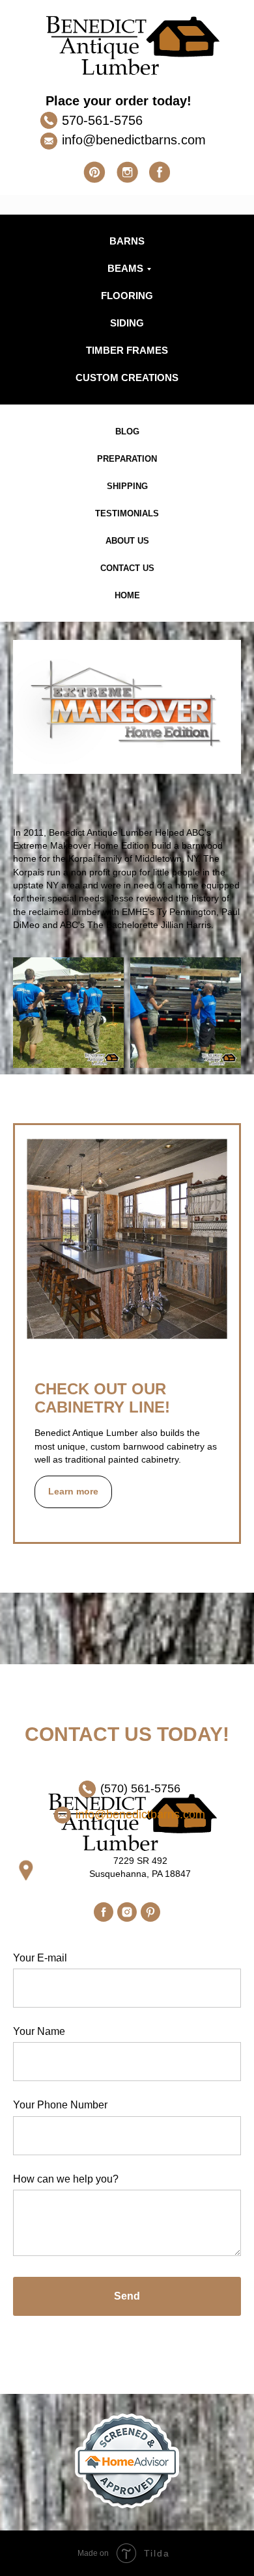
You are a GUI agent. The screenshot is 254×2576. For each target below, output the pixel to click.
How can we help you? (66, 2179)
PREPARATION (127, 459)
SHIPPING (127, 486)
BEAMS (125, 268)
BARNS (127, 241)
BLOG (127, 432)
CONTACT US (127, 568)
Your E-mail (40, 1958)
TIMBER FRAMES (127, 350)
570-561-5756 (102, 120)
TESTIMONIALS (127, 513)
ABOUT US (127, 541)
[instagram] (127, 1912)
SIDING (127, 323)
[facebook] (104, 1912)
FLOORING (127, 296)
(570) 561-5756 (140, 1788)
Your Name (39, 2031)
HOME (127, 595)
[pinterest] (150, 1912)
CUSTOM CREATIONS (127, 378)
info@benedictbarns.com (134, 140)
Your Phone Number (60, 2105)
